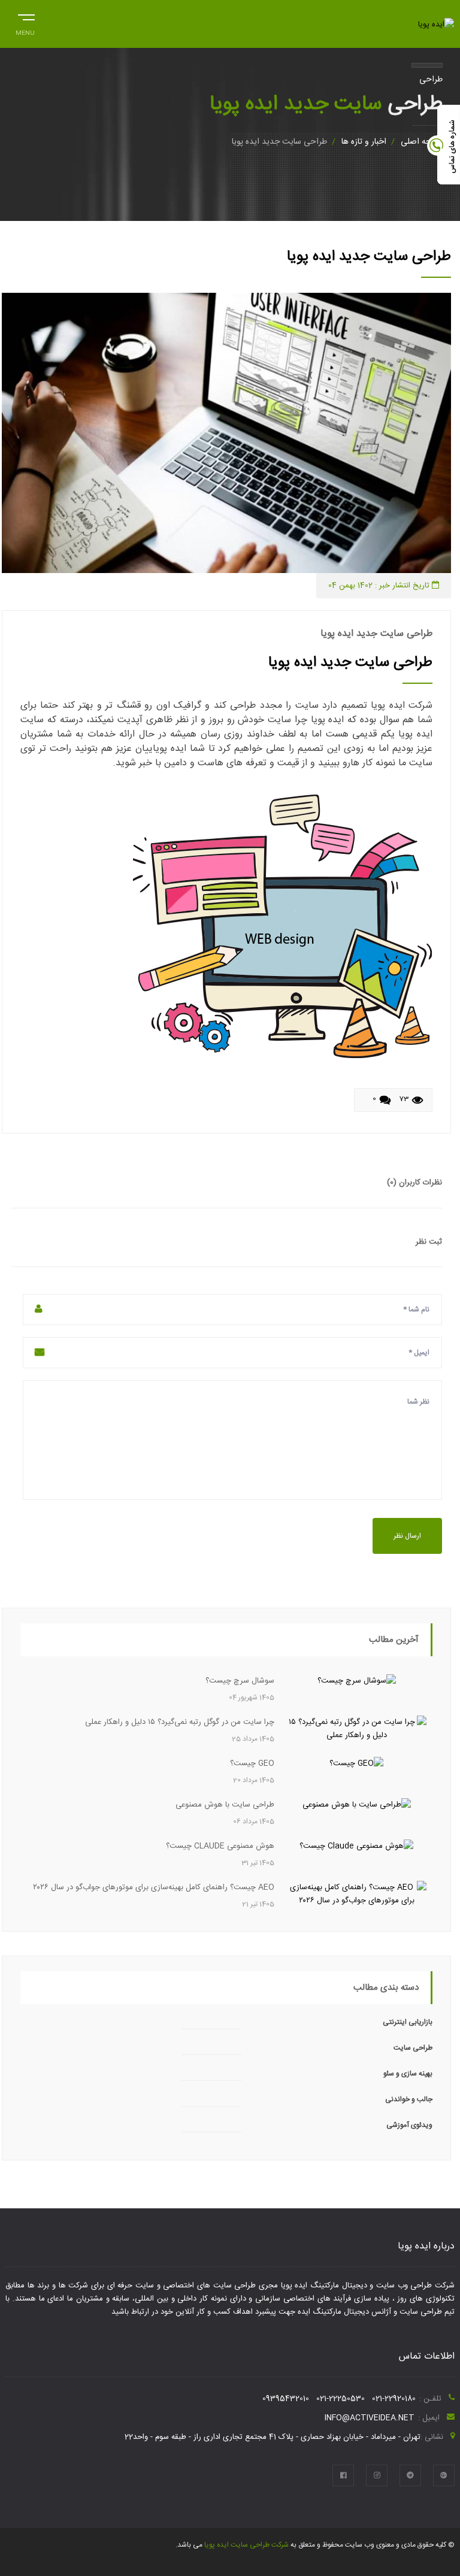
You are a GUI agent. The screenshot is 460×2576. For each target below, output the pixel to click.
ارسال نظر (407, 1536)
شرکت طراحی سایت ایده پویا (246, 2545)
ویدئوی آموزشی (409, 2125)
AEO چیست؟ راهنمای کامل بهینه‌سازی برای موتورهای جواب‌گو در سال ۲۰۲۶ (154, 1887)
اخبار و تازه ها (364, 142)
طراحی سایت (413, 2048)
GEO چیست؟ (252, 1763)
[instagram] (377, 2475)
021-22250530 (341, 2399)
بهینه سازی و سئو (408, 2074)
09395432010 (286, 2399)
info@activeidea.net (370, 2418)
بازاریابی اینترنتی (408, 2022)
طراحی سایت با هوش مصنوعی (225, 1805)
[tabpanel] (226, 433)
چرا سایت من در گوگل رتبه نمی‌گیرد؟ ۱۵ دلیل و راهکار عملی (180, 1722)
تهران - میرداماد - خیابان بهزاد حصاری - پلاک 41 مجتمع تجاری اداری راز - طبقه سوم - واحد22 (273, 2437)
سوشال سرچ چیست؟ (240, 1681)
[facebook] (343, 2475)
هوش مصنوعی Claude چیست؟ (220, 1846)
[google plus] (444, 2475)
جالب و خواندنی (409, 2099)
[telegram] (410, 2475)
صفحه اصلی (422, 142)
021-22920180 (394, 2399)
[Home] (436, 25)
